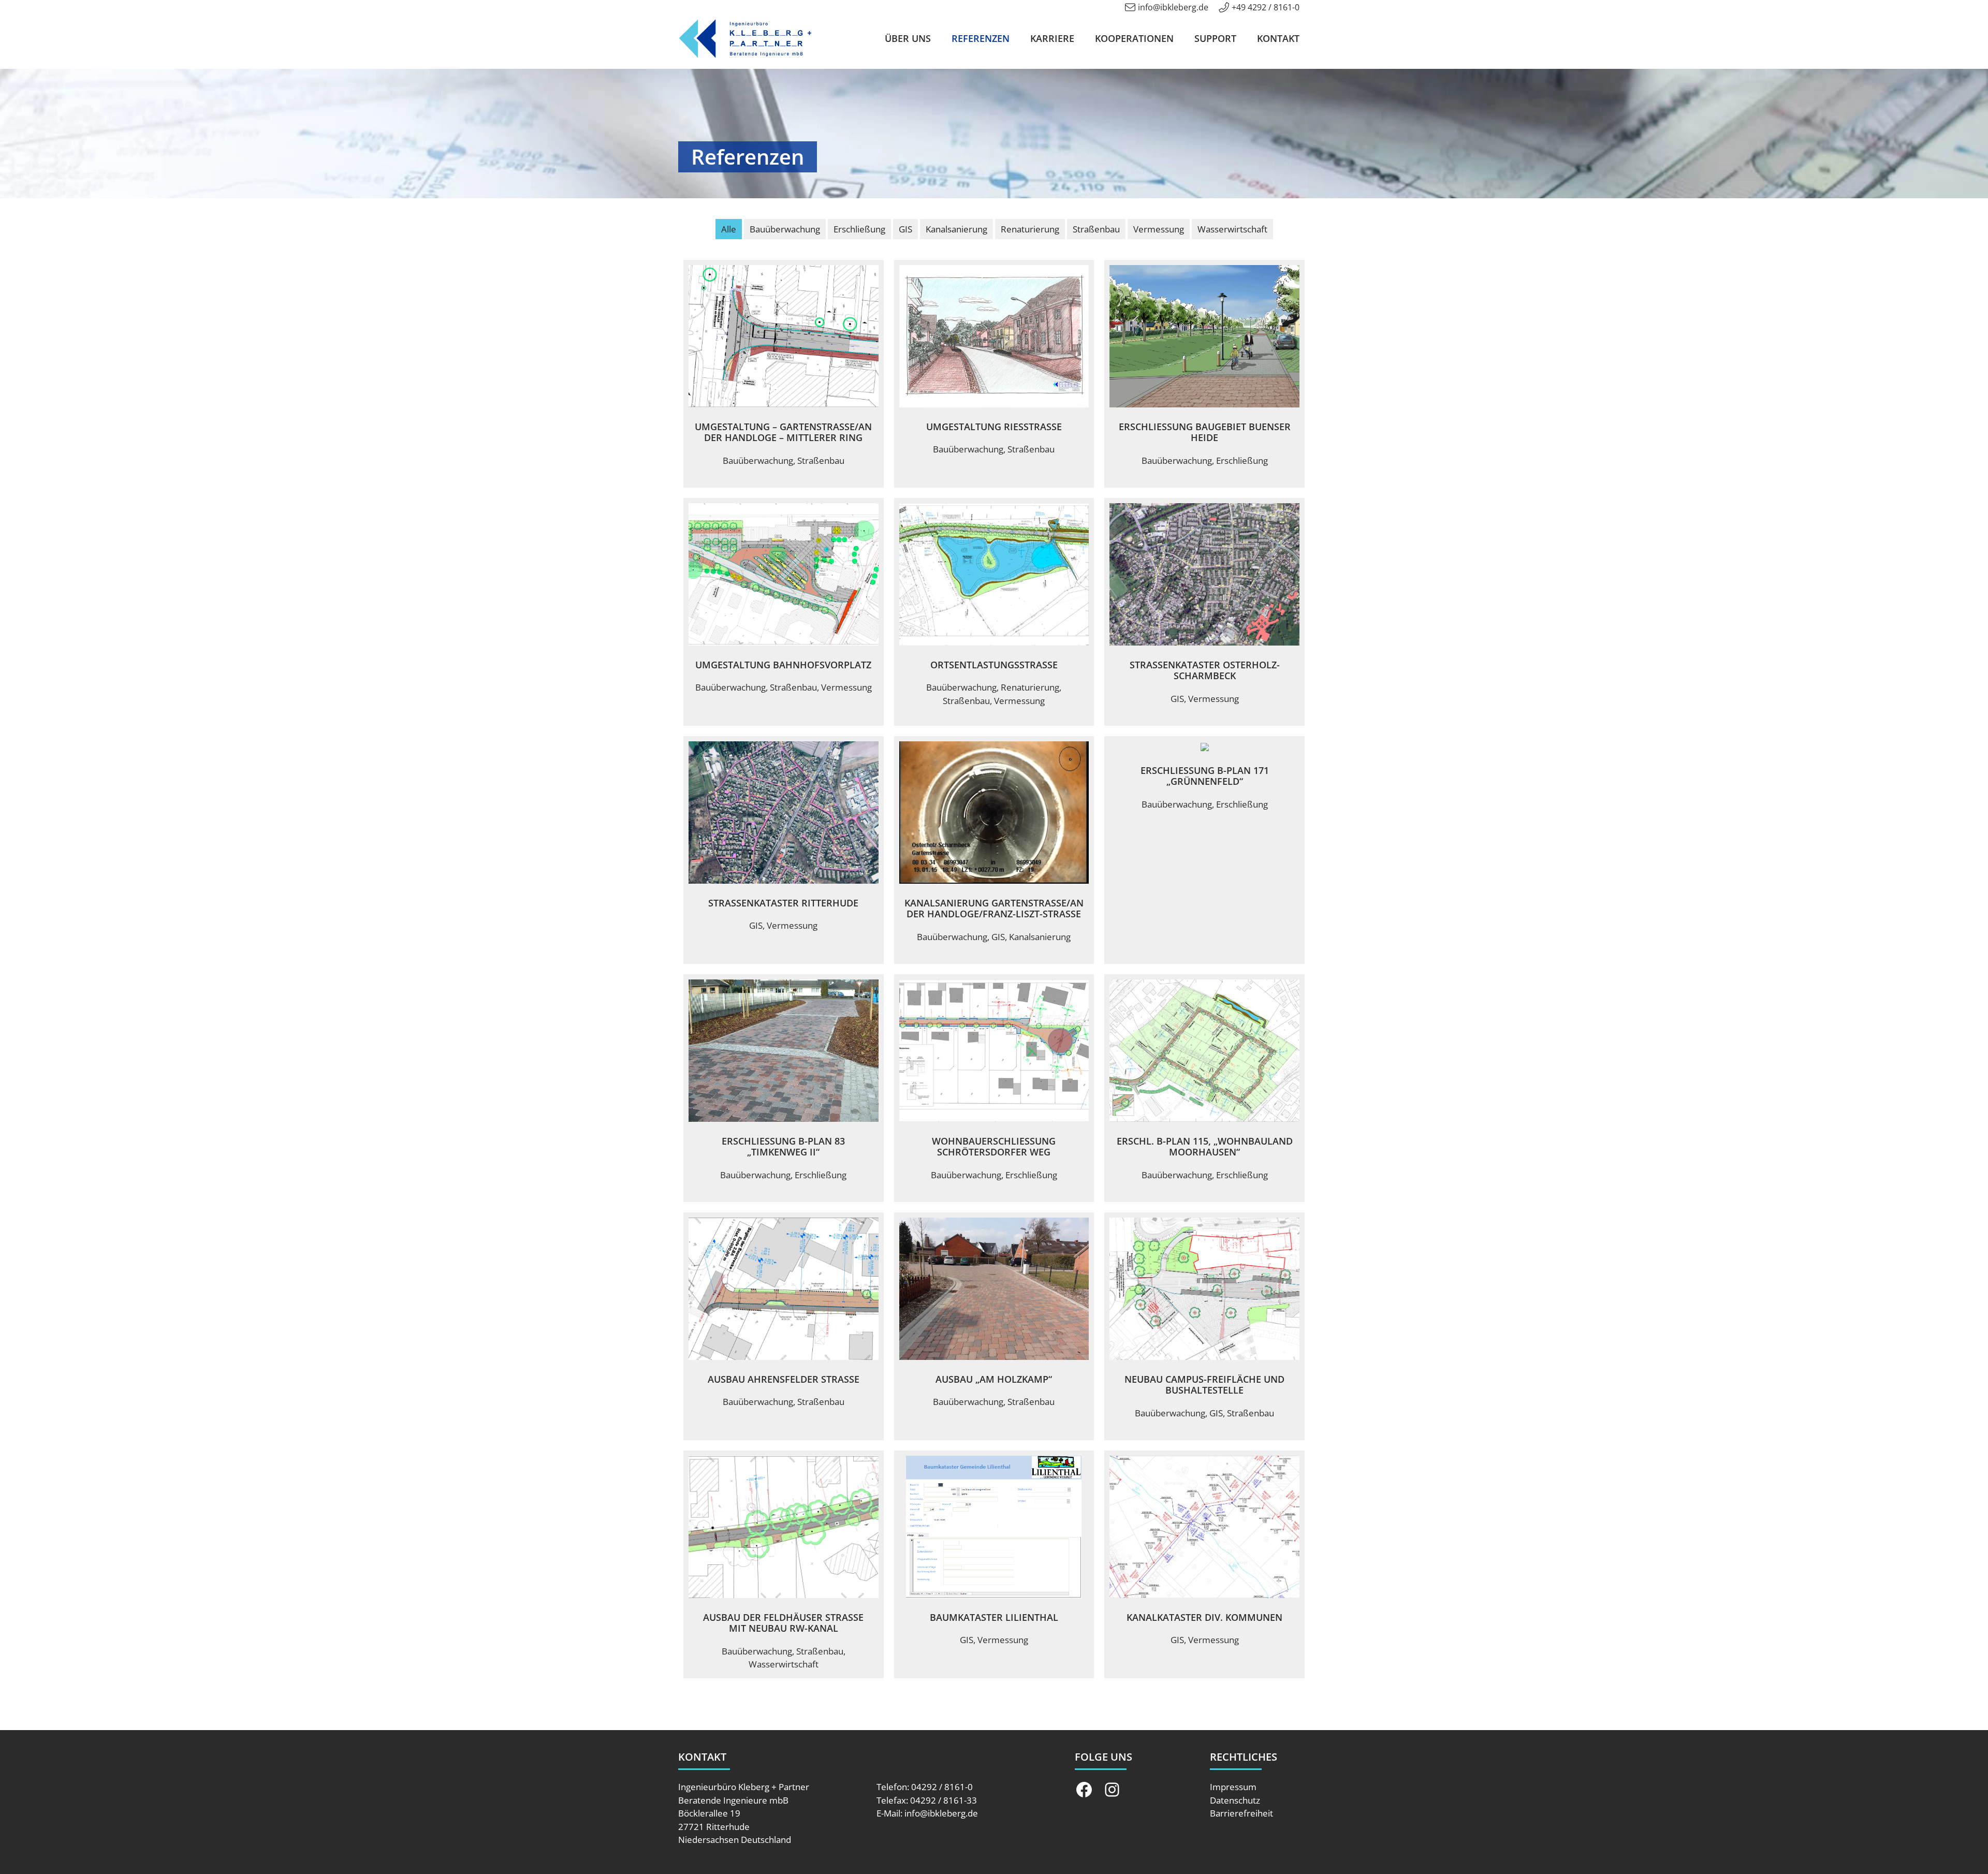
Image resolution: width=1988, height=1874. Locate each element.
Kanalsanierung (956, 229)
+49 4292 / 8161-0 (1266, 7)
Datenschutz (1235, 1800)
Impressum (1233, 1787)
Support (1215, 38)
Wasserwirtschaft (1232, 229)
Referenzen (981, 38)
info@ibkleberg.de (1173, 7)
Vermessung (1159, 229)
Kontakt (1278, 38)
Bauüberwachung (785, 229)
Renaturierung (1030, 229)
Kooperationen (1134, 38)
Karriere (1052, 38)
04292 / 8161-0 (942, 1787)
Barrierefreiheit (1241, 1813)
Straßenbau (1096, 229)
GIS (905, 229)
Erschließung (859, 229)
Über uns (908, 38)
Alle (729, 229)
